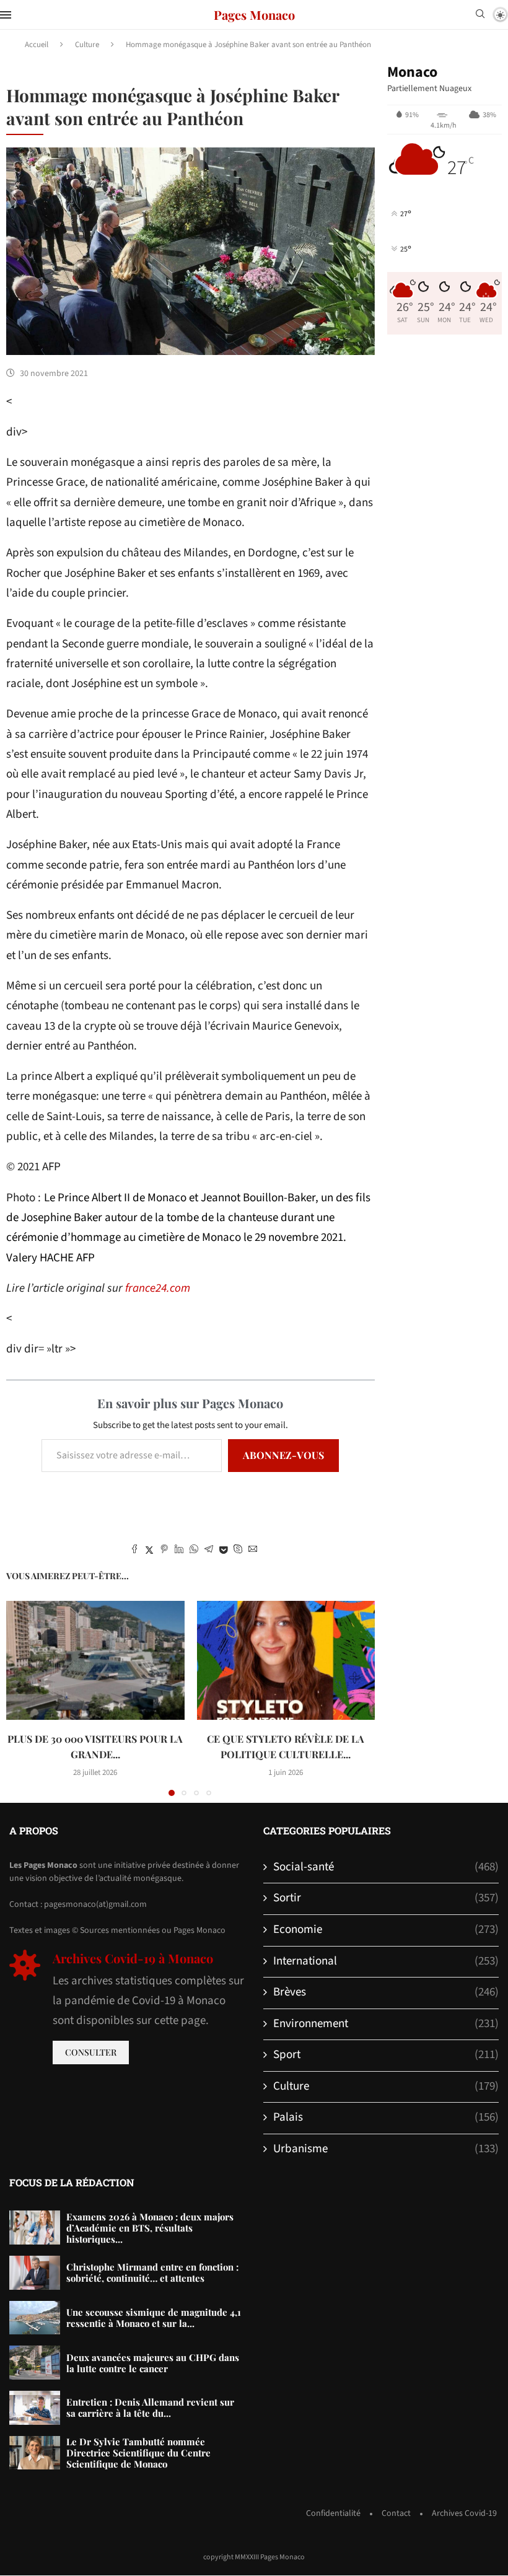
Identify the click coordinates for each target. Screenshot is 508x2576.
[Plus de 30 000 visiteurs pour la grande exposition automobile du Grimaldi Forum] (95, 1660)
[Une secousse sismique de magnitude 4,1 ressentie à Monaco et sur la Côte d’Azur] (35, 2318)
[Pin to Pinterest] (164, 1551)
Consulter (91, 2052)
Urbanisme (386, 2149)
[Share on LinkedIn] (179, 1551)
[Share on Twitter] (149, 1551)
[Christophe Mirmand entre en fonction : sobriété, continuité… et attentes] (35, 2273)
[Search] (480, 15)
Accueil (37, 45)
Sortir (386, 1898)
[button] (23, 1698)
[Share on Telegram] (209, 1551)
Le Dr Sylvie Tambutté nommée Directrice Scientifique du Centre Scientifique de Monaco (138, 2453)
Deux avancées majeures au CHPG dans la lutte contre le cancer (153, 2363)
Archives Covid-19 (464, 2513)
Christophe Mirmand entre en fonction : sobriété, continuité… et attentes (152, 2272)
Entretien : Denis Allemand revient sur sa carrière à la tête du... (150, 2407)
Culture (87, 45)
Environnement (386, 2024)
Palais (386, 2118)
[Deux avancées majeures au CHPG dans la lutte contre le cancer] (35, 2363)
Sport (386, 2055)
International (386, 1961)
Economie (386, 1930)
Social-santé (386, 1867)
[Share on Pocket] (223, 1551)
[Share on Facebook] (134, 1551)
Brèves (386, 1992)
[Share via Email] (253, 1551)
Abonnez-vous (283, 1455)
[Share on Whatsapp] (194, 1551)
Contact (396, 2513)
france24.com (158, 1288)
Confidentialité (333, 2513)
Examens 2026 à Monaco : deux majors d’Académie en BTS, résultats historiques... (150, 2228)
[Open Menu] (6, 15)
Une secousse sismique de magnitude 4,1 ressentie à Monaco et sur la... (154, 2318)
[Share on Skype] (238, 1551)
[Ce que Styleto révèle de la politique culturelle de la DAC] (286, 1660)
